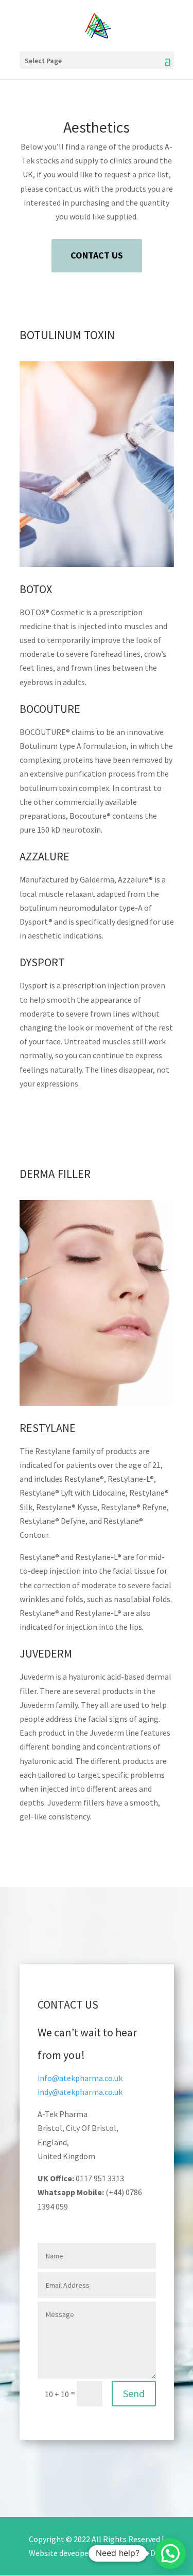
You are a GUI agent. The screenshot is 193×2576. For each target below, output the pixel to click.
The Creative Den (134, 2553)
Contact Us (97, 255)
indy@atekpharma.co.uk (80, 2092)
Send (134, 2393)
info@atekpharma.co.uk (80, 2078)
